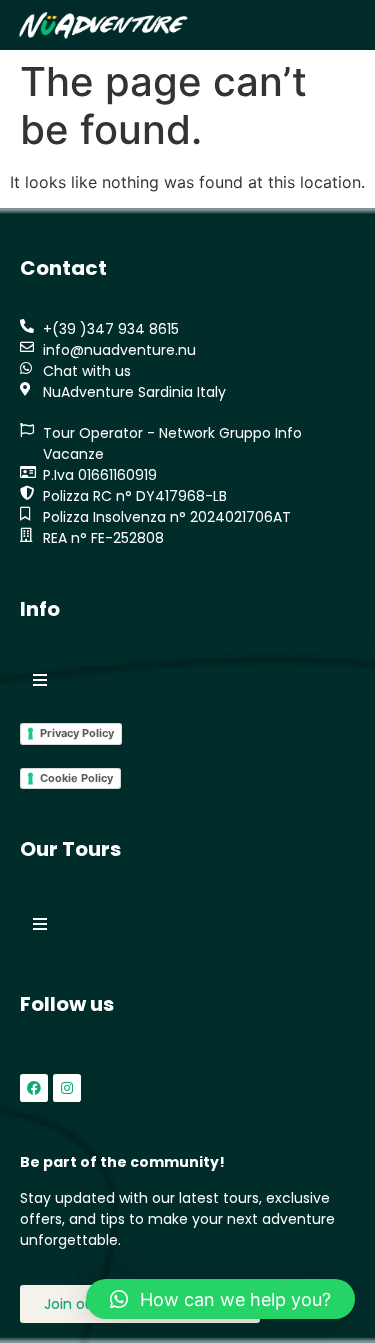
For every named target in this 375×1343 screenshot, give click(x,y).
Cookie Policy (76, 778)
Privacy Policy (77, 733)
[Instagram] (67, 1088)
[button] (337, 25)
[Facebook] (34, 1088)
